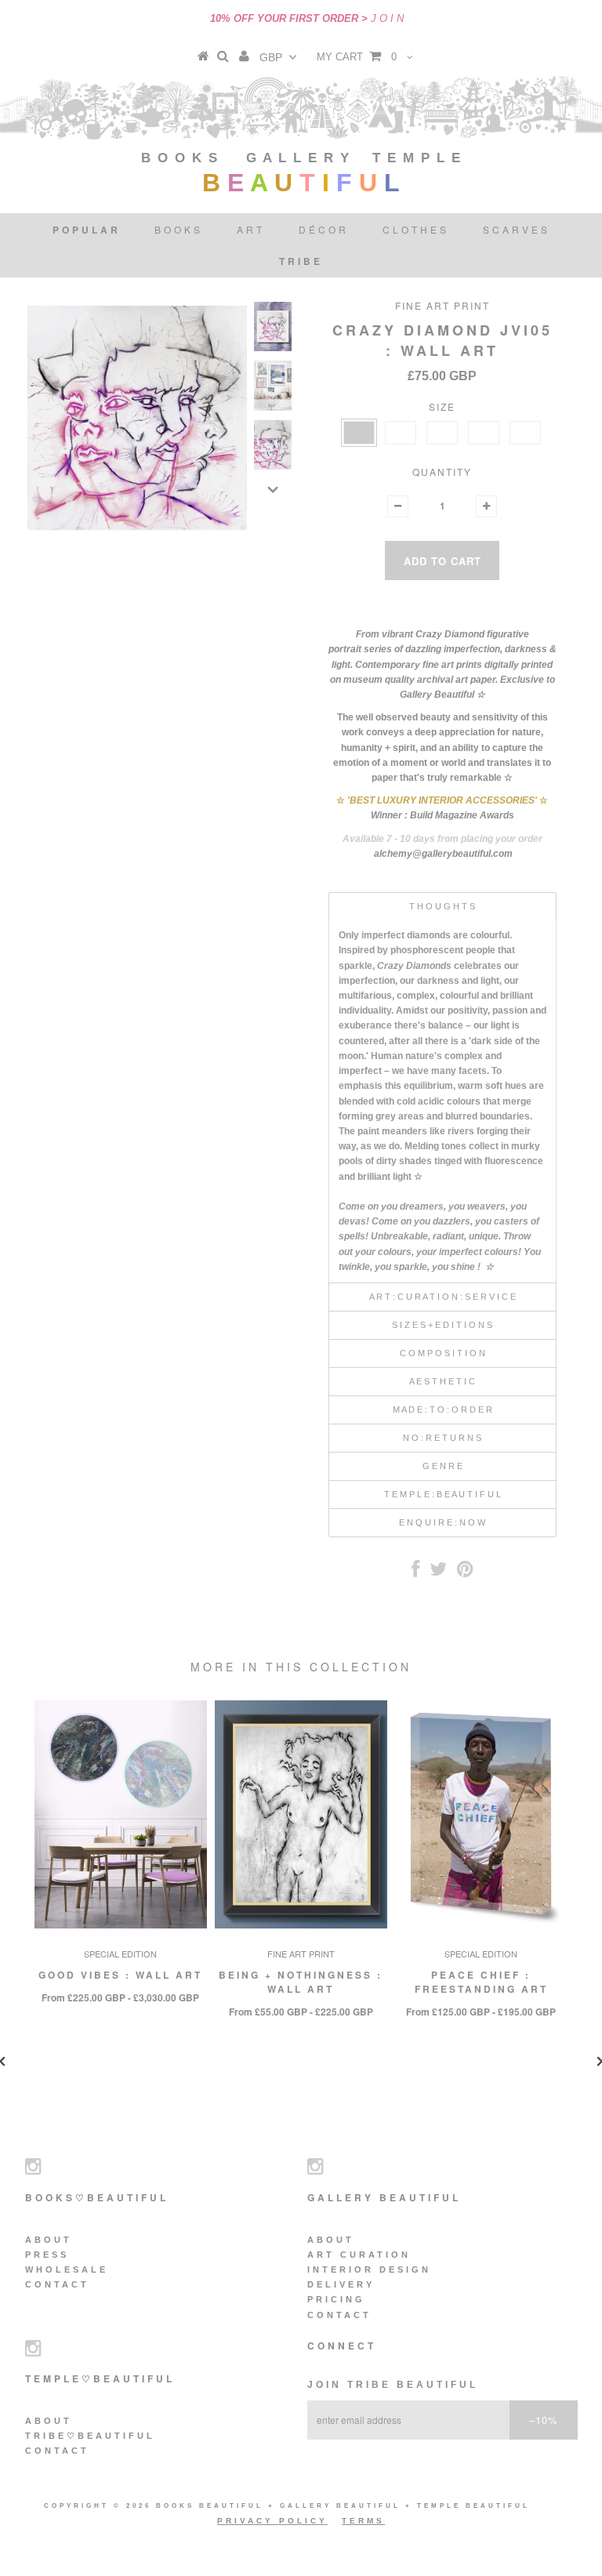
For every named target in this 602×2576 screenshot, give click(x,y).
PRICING (336, 2299)
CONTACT (57, 2284)
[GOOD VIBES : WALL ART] (121, 1925)
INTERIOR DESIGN (369, 2269)
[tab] (442, 906)
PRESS (47, 2255)
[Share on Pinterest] (465, 1573)
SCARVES (517, 229)
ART (251, 229)
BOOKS (179, 229)
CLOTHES (416, 229)
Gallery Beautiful (343, 2506)
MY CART (357, 57)
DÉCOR (324, 229)
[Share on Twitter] (438, 1573)
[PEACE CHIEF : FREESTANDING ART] (481, 1925)
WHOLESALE (67, 2269)
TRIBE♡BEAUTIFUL (90, 2436)
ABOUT (49, 2240)
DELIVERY (341, 2284)
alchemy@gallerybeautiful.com (443, 854)
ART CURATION (359, 2255)
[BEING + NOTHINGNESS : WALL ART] (301, 1925)
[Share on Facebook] (415, 1573)
